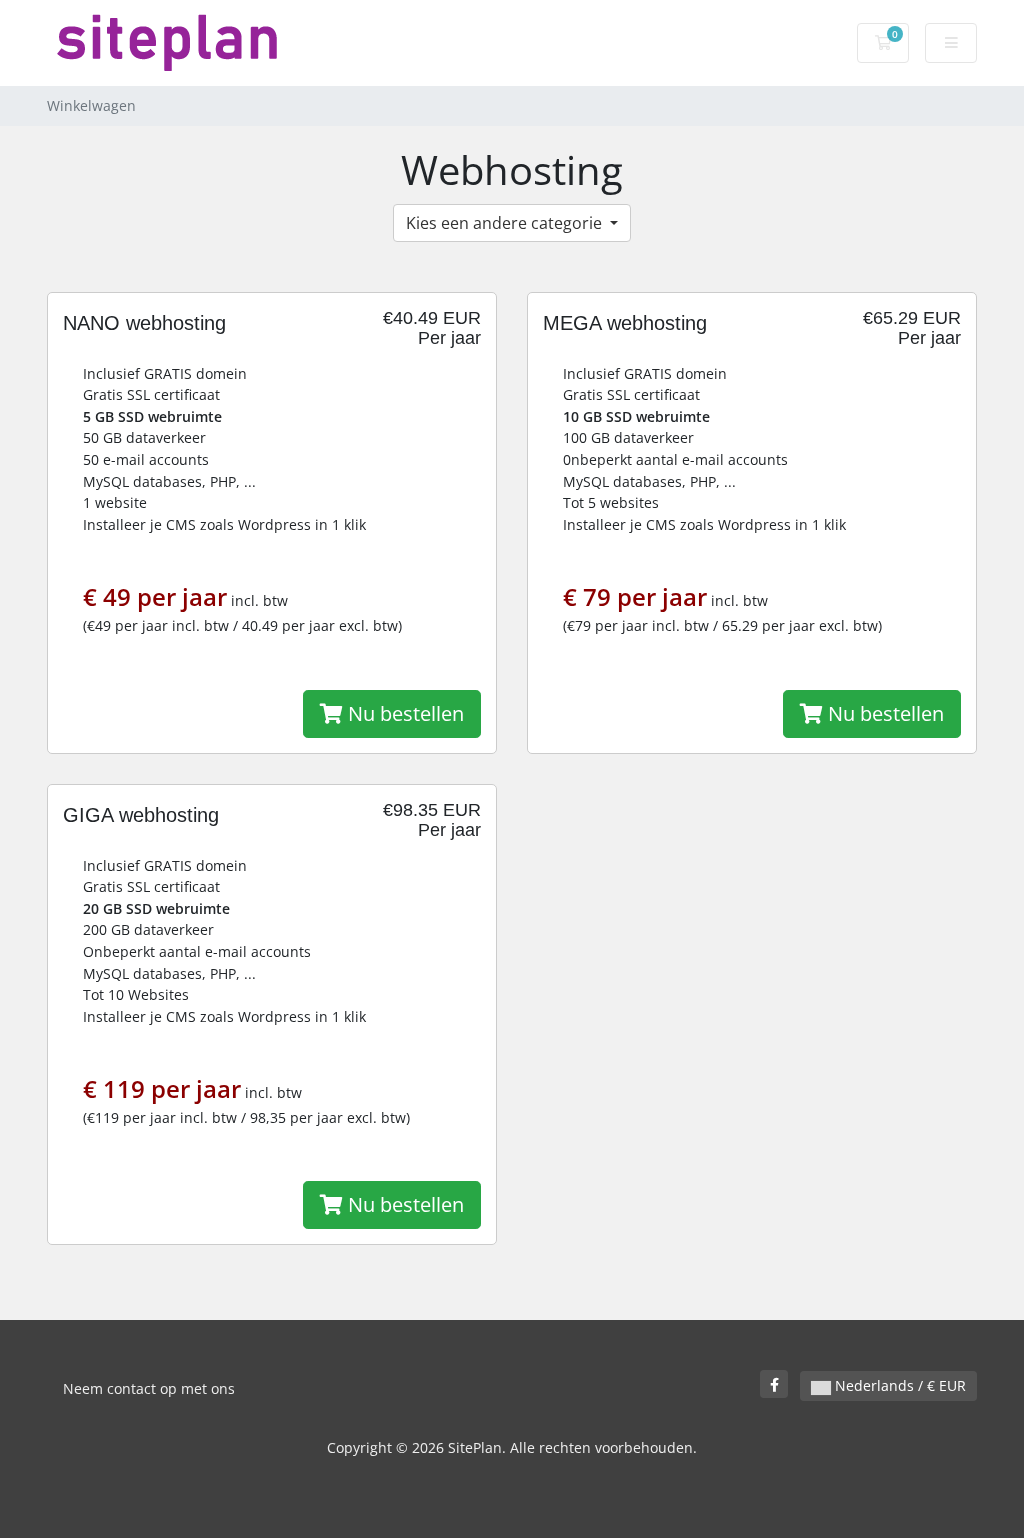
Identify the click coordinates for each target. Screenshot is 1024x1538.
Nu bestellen (403, 713)
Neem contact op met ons (149, 1388)
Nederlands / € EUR (898, 1385)
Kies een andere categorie (506, 223)
